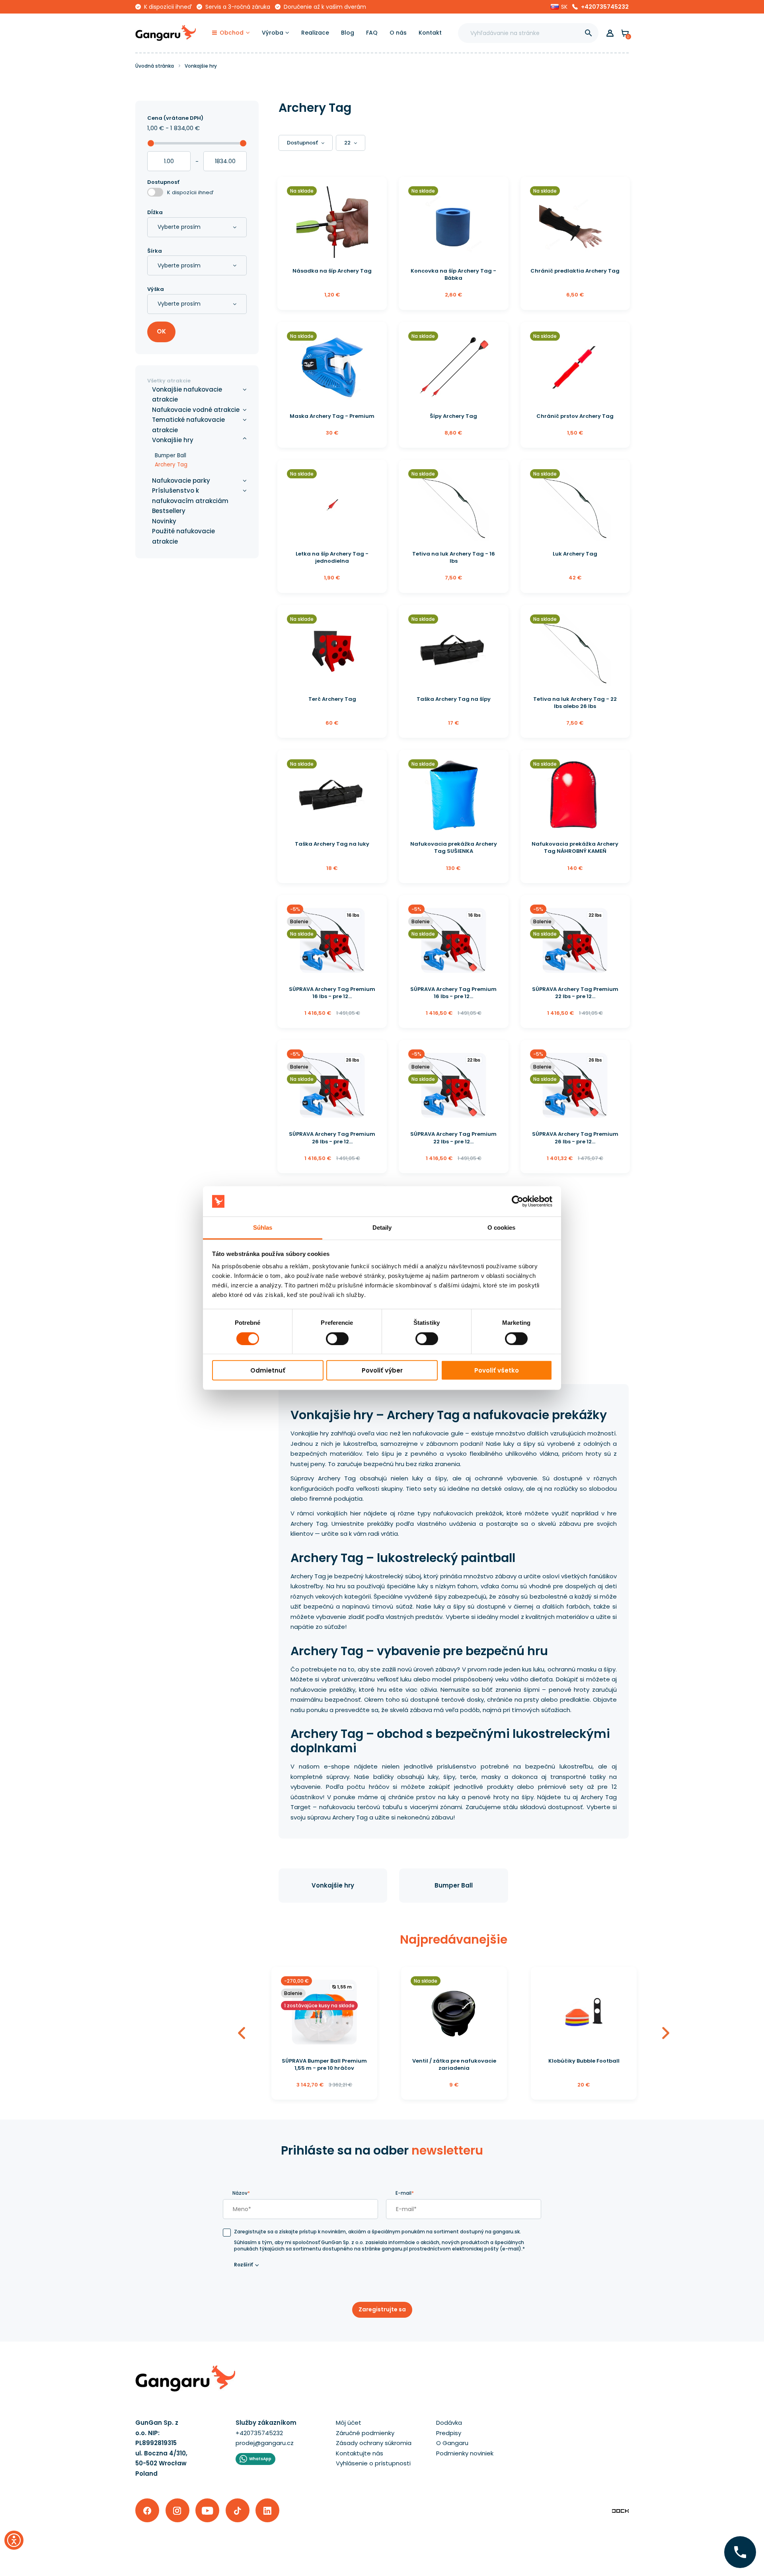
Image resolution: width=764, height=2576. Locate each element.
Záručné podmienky (365, 2433)
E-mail (405, 2193)
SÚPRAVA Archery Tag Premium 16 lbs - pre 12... (332, 993)
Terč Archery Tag (332, 699)
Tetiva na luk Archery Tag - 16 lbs (454, 557)
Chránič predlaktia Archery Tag (575, 271)
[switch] (330, 1336)
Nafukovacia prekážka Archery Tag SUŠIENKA (454, 847)
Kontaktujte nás (360, 2453)
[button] (559, 7)
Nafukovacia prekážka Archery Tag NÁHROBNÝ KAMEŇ (575, 847)
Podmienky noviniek (465, 2453)
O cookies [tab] (502, 1228)
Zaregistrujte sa (382, 2309)
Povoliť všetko (497, 1370)
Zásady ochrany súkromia (374, 2443)
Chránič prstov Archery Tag (575, 416)
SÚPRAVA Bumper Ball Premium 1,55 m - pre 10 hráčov (324, 2064)
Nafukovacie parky (181, 481)
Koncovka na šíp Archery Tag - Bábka (453, 274)
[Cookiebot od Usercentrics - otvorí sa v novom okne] (517, 1201)
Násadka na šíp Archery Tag (332, 271)
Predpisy (449, 2433)
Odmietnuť (268, 1370)
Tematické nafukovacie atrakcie (188, 425)
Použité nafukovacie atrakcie (183, 536)
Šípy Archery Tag (453, 416)
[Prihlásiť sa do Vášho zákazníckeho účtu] (610, 33)
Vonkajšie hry (333, 1885)
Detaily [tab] (382, 1228)
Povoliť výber (382, 1370)
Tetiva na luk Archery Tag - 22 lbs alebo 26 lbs (575, 703)
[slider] (151, 143)
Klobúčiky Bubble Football (584, 2061)
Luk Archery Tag (575, 554)
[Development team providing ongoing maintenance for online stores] (620, 2511)
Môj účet (349, 2423)
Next (666, 2033)
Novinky (164, 521)
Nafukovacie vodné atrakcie (196, 410)
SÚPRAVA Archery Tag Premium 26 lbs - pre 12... (332, 1138)
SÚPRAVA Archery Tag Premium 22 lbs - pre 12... (575, 993)
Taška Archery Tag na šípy (454, 699)
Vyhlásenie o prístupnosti (373, 2463)
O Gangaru (452, 2443)
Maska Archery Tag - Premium (332, 416)
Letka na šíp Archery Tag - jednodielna (332, 557)
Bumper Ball (454, 1885)
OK (161, 331)
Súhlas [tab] (263, 1228)
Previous (242, 2033)
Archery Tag (171, 465)
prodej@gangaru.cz (265, 2443)
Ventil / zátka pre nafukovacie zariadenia (454, 2064)
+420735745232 (605, 7)
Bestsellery (169, 511)
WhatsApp (260, 2459)
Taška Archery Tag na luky (332, 844)
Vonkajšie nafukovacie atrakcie (187, 395)
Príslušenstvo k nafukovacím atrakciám (190, 496)
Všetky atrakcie (169, 381)
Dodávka (449, 2423)
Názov (241, 2193)
